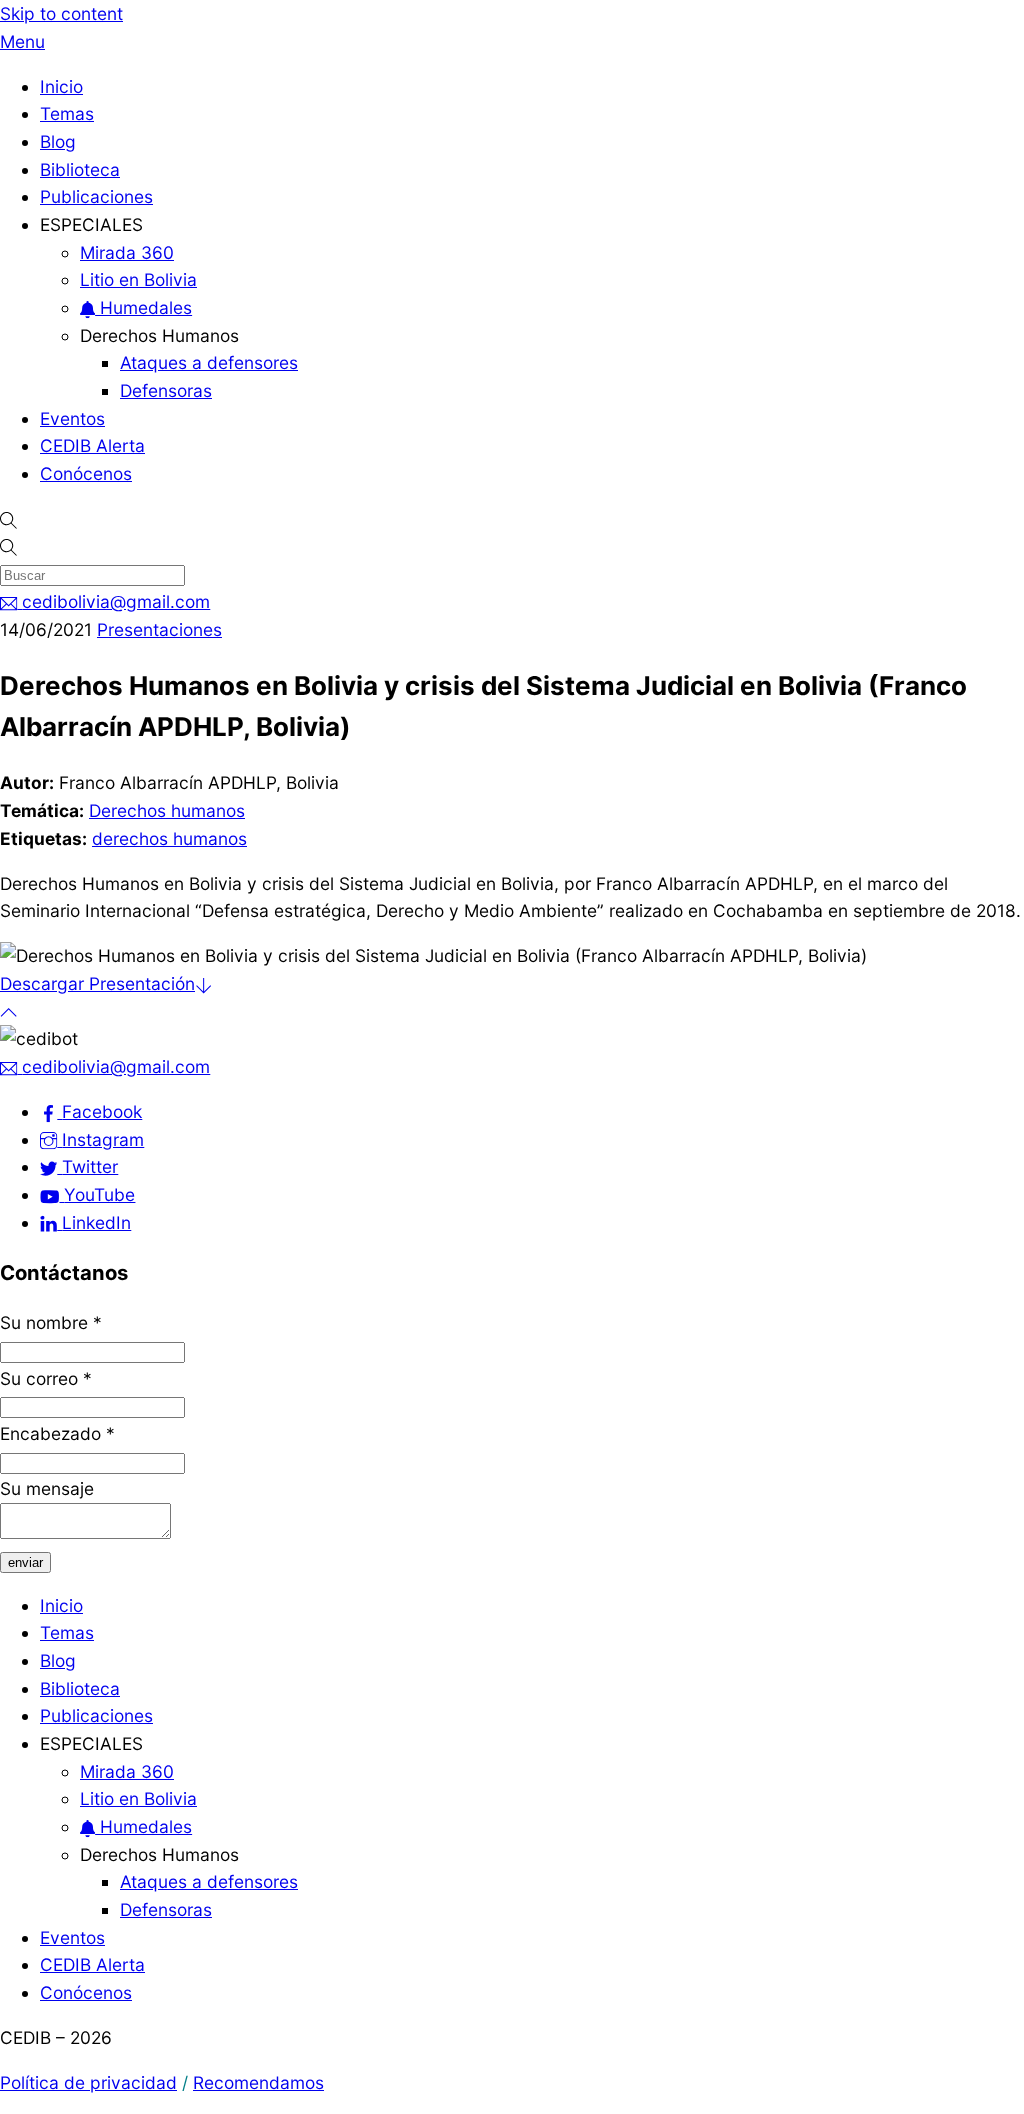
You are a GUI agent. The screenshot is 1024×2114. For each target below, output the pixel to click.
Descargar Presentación (97, 983)
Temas (67, 113)
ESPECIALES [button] (91, 224)
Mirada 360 (127, 252)
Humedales (143, 307)
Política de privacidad (88, 2082)
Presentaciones (159, 629)
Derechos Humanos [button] (159, 335)
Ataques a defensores (209, 362)
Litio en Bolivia (138, 279)
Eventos (72, 418)
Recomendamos (258, 2082)
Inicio (61, 86)
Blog (58, 141)
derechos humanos (169, 838)
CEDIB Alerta (92, 445)
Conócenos (86, 473)
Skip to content (61, 13)
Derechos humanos (167, 810)
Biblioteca (80, 169)
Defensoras (166, 390)
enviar (25, 1562)
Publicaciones (96, 196)
